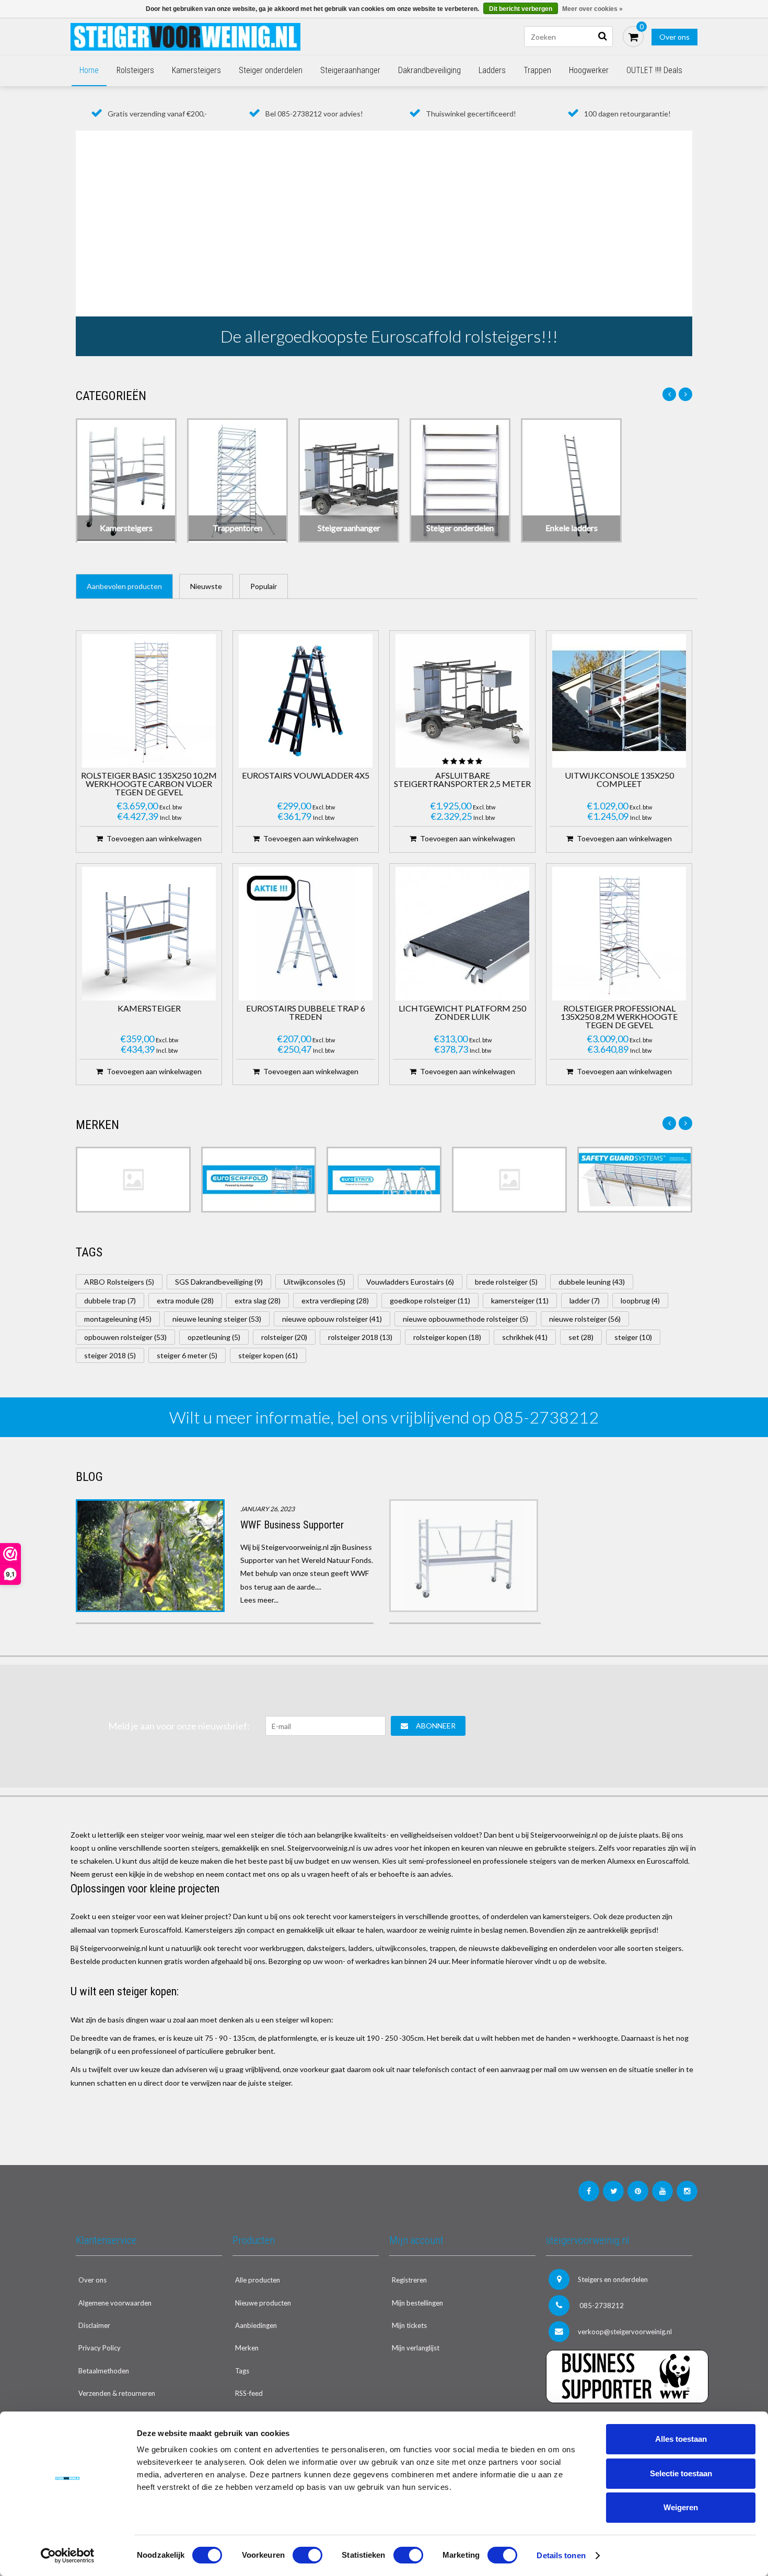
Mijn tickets (409, 2325)
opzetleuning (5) (214, 1337)
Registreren (409, 2280)
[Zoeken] (602, 37)
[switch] (307, 2555)
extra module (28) (185, 1301)
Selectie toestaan (681, 2473)
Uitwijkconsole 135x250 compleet (619, 780)
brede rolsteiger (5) (506, 1282)
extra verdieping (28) (335, 1301)
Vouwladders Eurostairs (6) (410, 1282)
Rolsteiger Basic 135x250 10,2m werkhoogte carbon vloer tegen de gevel (149, 784)
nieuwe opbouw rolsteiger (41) (332, 1319)
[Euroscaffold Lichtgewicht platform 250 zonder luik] (462, 934)
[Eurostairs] (384, 1180)
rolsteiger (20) (284, 1337)
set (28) (581, 1337)
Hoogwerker (589, 70)
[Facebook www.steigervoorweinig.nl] (589, 2191)
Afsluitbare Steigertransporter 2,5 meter (462, 780)
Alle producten (258, 2280)
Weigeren (681, 2507)
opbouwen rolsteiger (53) (125, 1337)
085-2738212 (601, 2306)
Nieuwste (206, 586)
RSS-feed (249, 2393)
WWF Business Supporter (292, 1525)
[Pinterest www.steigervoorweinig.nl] (638, 2191)
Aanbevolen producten (124, 586)
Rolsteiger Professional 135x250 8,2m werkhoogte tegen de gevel (619, 1017)
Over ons (674, 37)
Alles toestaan (681, 2439)
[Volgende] (685, 394)
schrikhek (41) (525, 1337)
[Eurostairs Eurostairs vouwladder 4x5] (306, 701)
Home (89, 70)
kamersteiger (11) (520, 1301)
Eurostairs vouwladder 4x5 (306, 776)
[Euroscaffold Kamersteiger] (149, 934)
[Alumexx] (133, 1180)
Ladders (492, 70)
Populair (264, 586)
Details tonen (561, 2555)
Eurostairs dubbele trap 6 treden (306, 1013)
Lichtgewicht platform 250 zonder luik (462, 1013)
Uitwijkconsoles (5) (315, 1282)
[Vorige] (669, 394)
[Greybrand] (509, 1180)
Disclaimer (94, 2325)
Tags (242, 2371)
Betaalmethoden (104, 2371)
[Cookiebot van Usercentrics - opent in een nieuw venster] (68, 2556)
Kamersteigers (196, 70)
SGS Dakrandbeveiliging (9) (219, 1282)
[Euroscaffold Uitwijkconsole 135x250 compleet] (619, 701)
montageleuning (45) (118, 1319)
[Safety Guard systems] (635, 1180)
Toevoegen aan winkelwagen (154, 838)
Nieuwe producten (263, 2303)
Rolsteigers (135, 70)
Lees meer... (259, 1600)
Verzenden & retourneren (117, 2393)
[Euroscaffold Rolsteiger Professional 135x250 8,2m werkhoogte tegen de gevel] (619, 934)
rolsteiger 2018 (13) (360, 1337)
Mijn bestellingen (417, 2303)
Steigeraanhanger (350, 70)
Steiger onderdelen (271, 70)
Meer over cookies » (592, 9)
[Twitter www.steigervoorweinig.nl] (613, 2191)
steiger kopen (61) (268, 1355)
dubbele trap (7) (110, 1301)
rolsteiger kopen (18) (447, 1337)
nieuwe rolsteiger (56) (585, 1319)
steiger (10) (633, 1337)
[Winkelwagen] (633, 37)
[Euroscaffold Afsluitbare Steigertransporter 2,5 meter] (462, 701)
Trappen (537, 70)
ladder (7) (585, 1301)
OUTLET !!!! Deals (654, 70)
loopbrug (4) (640, 1301)
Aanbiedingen (256, 2325)
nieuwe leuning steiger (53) (217, 1319)
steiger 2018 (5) (110, 1355)
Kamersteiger (149, 1009)
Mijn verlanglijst (416, 2348)
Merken (247, 2348)
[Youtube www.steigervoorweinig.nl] (662, 2191)
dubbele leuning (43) (592, 1282)
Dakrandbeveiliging (429, 70)
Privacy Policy (100, 2348)
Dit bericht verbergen (521, 9)
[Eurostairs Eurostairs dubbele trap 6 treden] (306, 934)
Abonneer (436, 1726)
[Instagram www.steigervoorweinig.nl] (687, 2191)
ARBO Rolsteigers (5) (119, 1282)
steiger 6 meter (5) (187, 1355)
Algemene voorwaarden (115, 2303)
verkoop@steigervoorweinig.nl (625, 2332)
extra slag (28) (258, 1301)
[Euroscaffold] (259, 1180)
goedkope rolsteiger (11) (430, 1301)
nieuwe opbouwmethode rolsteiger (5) (466, 1319)
